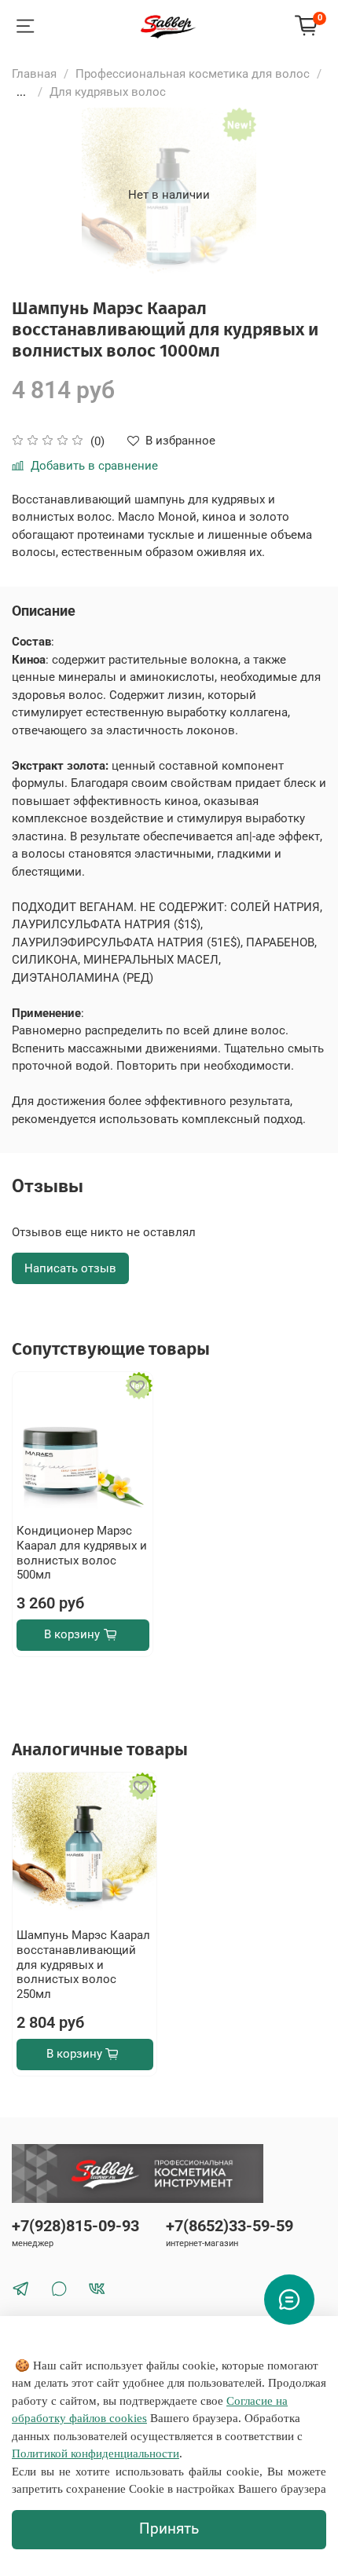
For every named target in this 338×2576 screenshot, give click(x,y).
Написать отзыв (70, 1268)
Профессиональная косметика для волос (193, 74)
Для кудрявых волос (108, 92)
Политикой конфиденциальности (96, 2453)
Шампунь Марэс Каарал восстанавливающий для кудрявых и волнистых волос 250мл (83, 1965)
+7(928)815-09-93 (75, 2226)
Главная (34, 74)
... (21, 92)
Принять (169, 2529)
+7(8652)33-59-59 (230, 2226)
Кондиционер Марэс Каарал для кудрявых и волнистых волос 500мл (82, 1553)
